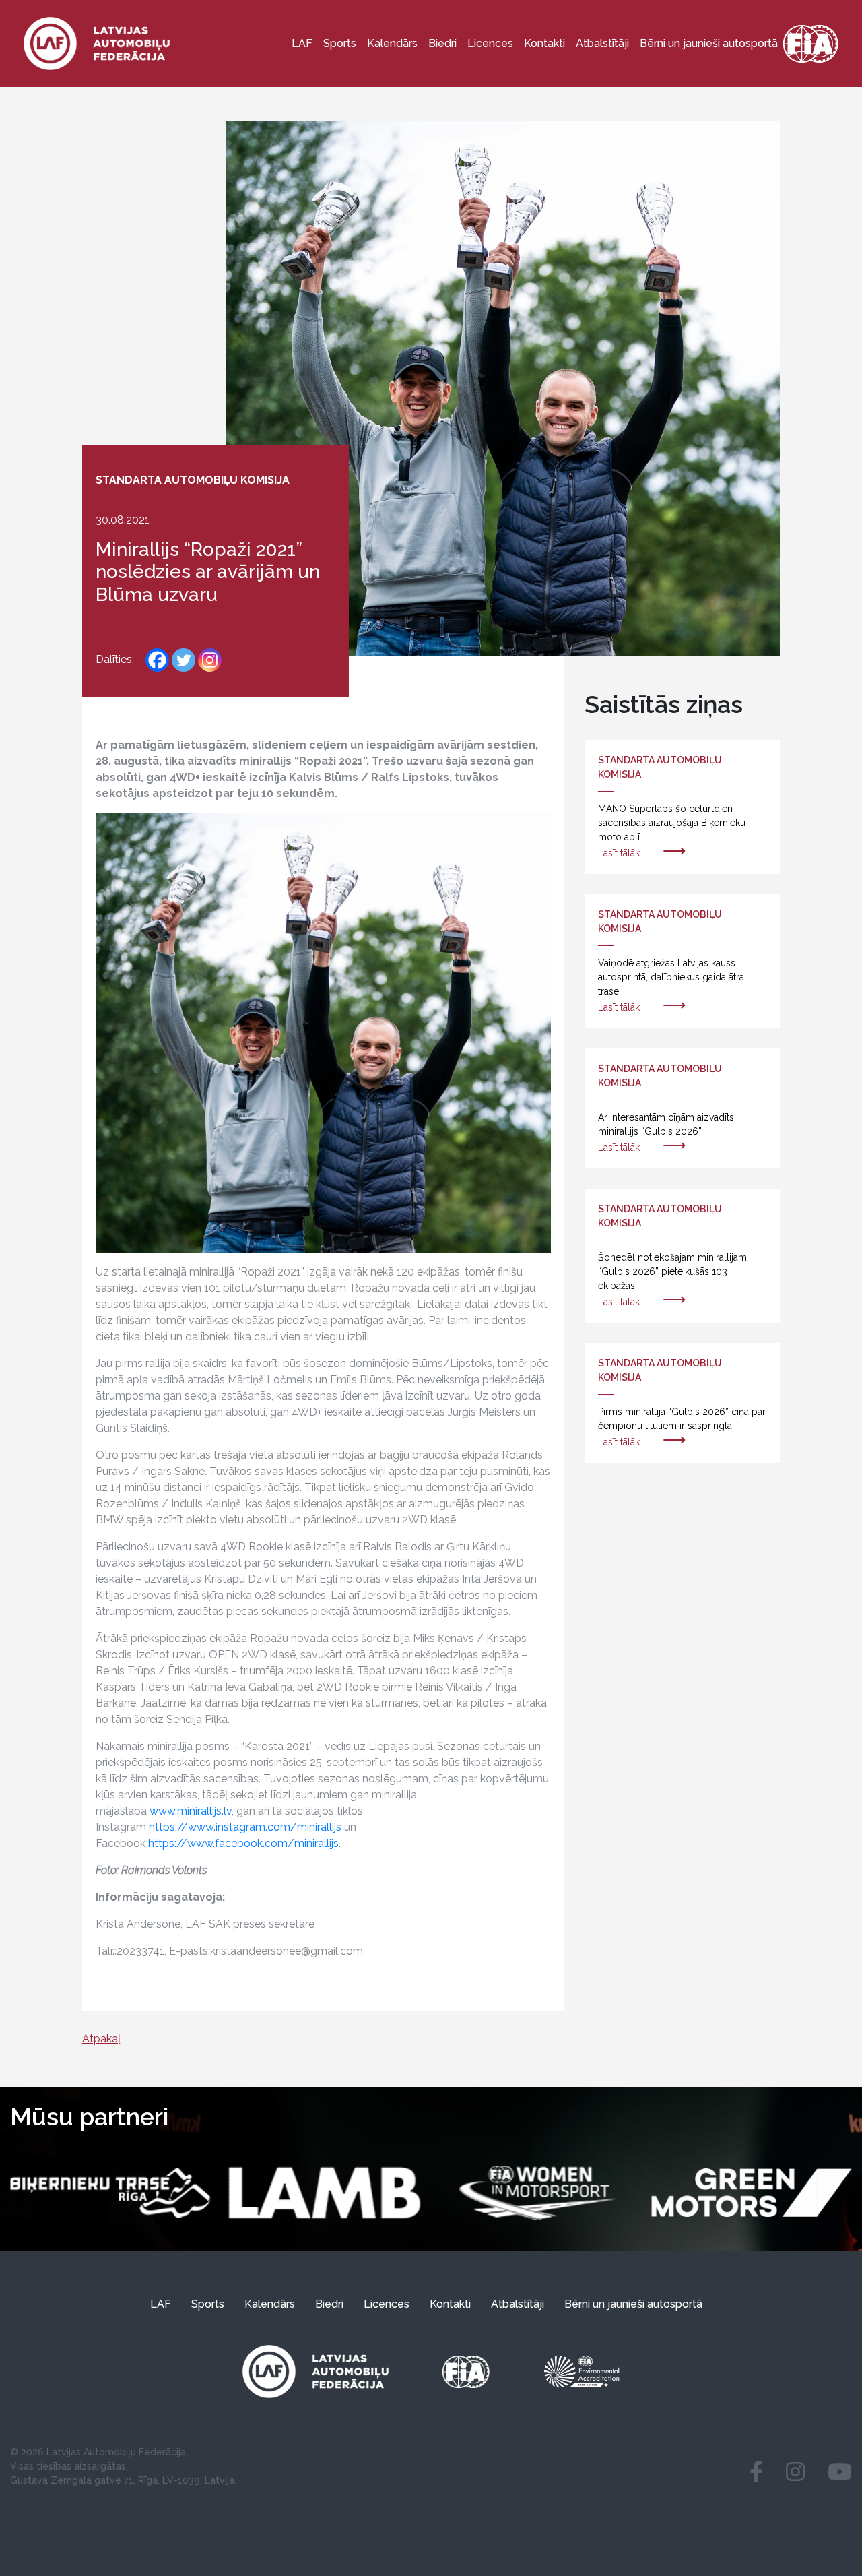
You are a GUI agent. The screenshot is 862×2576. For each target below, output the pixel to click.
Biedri (442, 43)
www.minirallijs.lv (191, 1811)
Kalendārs (392, 43)
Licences (490, 43)
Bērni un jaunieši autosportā (709, 43)
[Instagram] (210, 660)
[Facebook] (157, 660)
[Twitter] (184, 660)
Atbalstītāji (602, 43)
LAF (302, 43)
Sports (340, 43)
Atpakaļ (101, 2039)
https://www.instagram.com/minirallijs (245, 1827)
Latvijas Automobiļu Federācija (116, 2452)
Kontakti (544, 43)
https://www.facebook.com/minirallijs (243, 1843)
